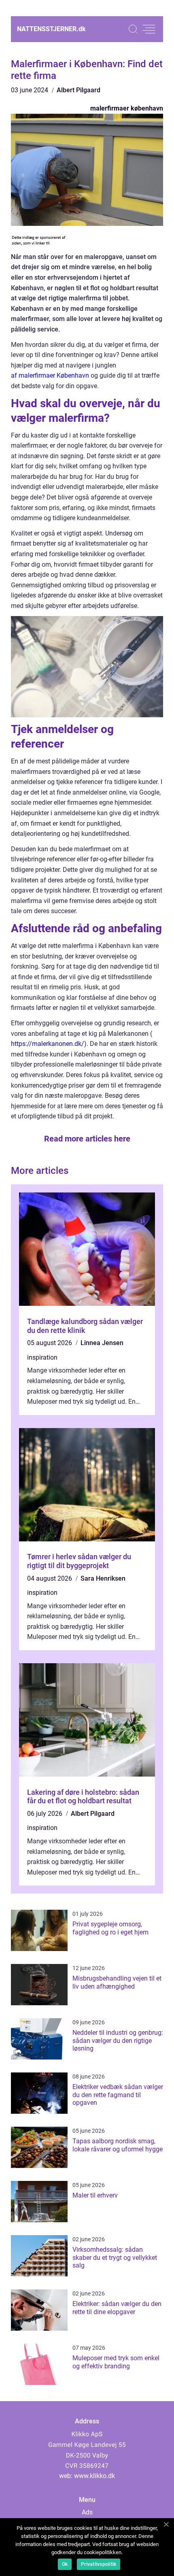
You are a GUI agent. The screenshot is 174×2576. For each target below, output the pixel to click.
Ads (87, 2512)
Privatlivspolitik (99, 2564)
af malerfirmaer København (50, 375)
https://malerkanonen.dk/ (48, 1044)
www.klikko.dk (94, 2476)
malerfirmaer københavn (127, 108)
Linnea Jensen (102, 1343)
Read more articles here (87, 1139)
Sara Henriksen (103, 1578)
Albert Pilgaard (79, 90)
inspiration (42, 1357)
